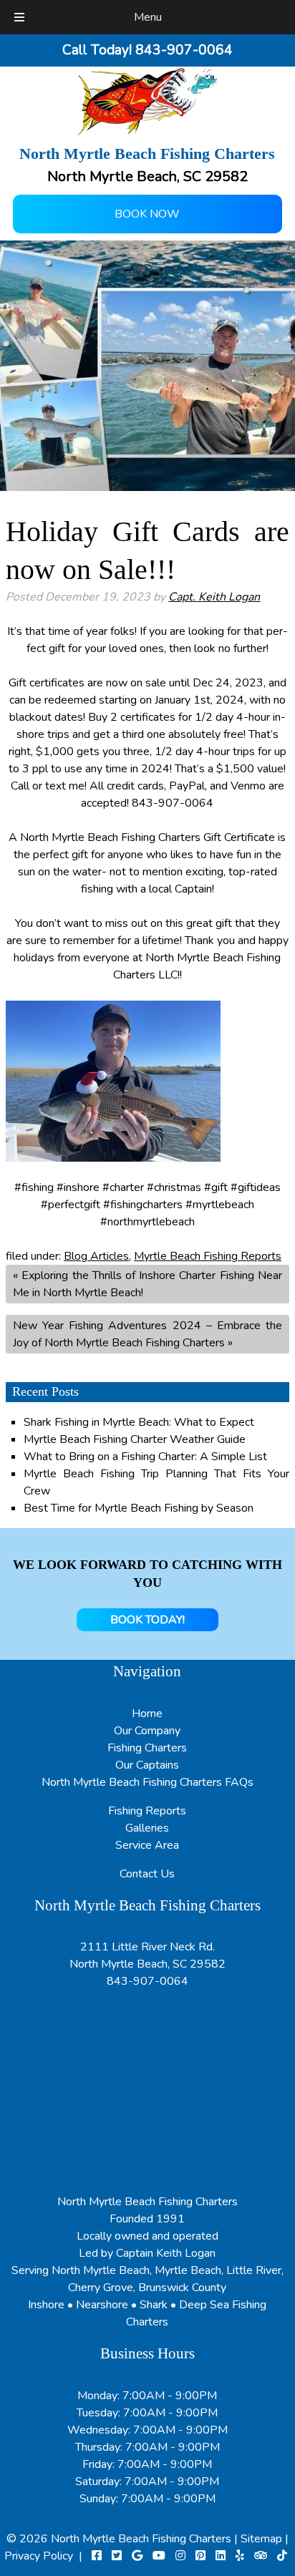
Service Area (147, 1845)
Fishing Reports (147, 1811)
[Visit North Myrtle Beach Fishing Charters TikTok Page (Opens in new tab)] (282, 2556)
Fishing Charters (147, 1748)
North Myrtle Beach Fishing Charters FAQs (147, 1782)
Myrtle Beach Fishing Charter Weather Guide (135, 1439)
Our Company (147, 1731)
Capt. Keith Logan (214, 597)
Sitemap (261, 2539)
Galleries (147, 1828)
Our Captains (147, 1765)
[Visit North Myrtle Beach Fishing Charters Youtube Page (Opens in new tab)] (159, 2556)
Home (147, 1714)
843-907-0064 (147, 1981)
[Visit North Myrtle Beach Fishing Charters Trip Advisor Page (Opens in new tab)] (261, 2556)
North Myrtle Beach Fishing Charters (142, 2539)
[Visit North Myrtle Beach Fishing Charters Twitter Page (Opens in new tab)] (117, 2556)
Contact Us (147, 1874)
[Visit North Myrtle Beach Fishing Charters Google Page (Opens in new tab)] (137, 2556)
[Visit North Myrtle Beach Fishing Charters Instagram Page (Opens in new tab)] (180, 2556)
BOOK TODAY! (147, 1620)
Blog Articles (96, 1256)
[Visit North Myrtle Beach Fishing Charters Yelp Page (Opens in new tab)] (240, 2556)
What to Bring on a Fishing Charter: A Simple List (145, 1457)
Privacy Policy (39, 2556)
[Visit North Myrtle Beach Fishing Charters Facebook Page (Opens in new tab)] (97, 2556)
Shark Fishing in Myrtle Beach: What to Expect (139, 1422)
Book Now (147, 214)
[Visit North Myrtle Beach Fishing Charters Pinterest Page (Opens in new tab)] (200, 2556)
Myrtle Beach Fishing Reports (208, 1256)
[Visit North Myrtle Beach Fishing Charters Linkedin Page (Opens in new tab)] (221, 2556)
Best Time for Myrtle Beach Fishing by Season (139, 1508)
